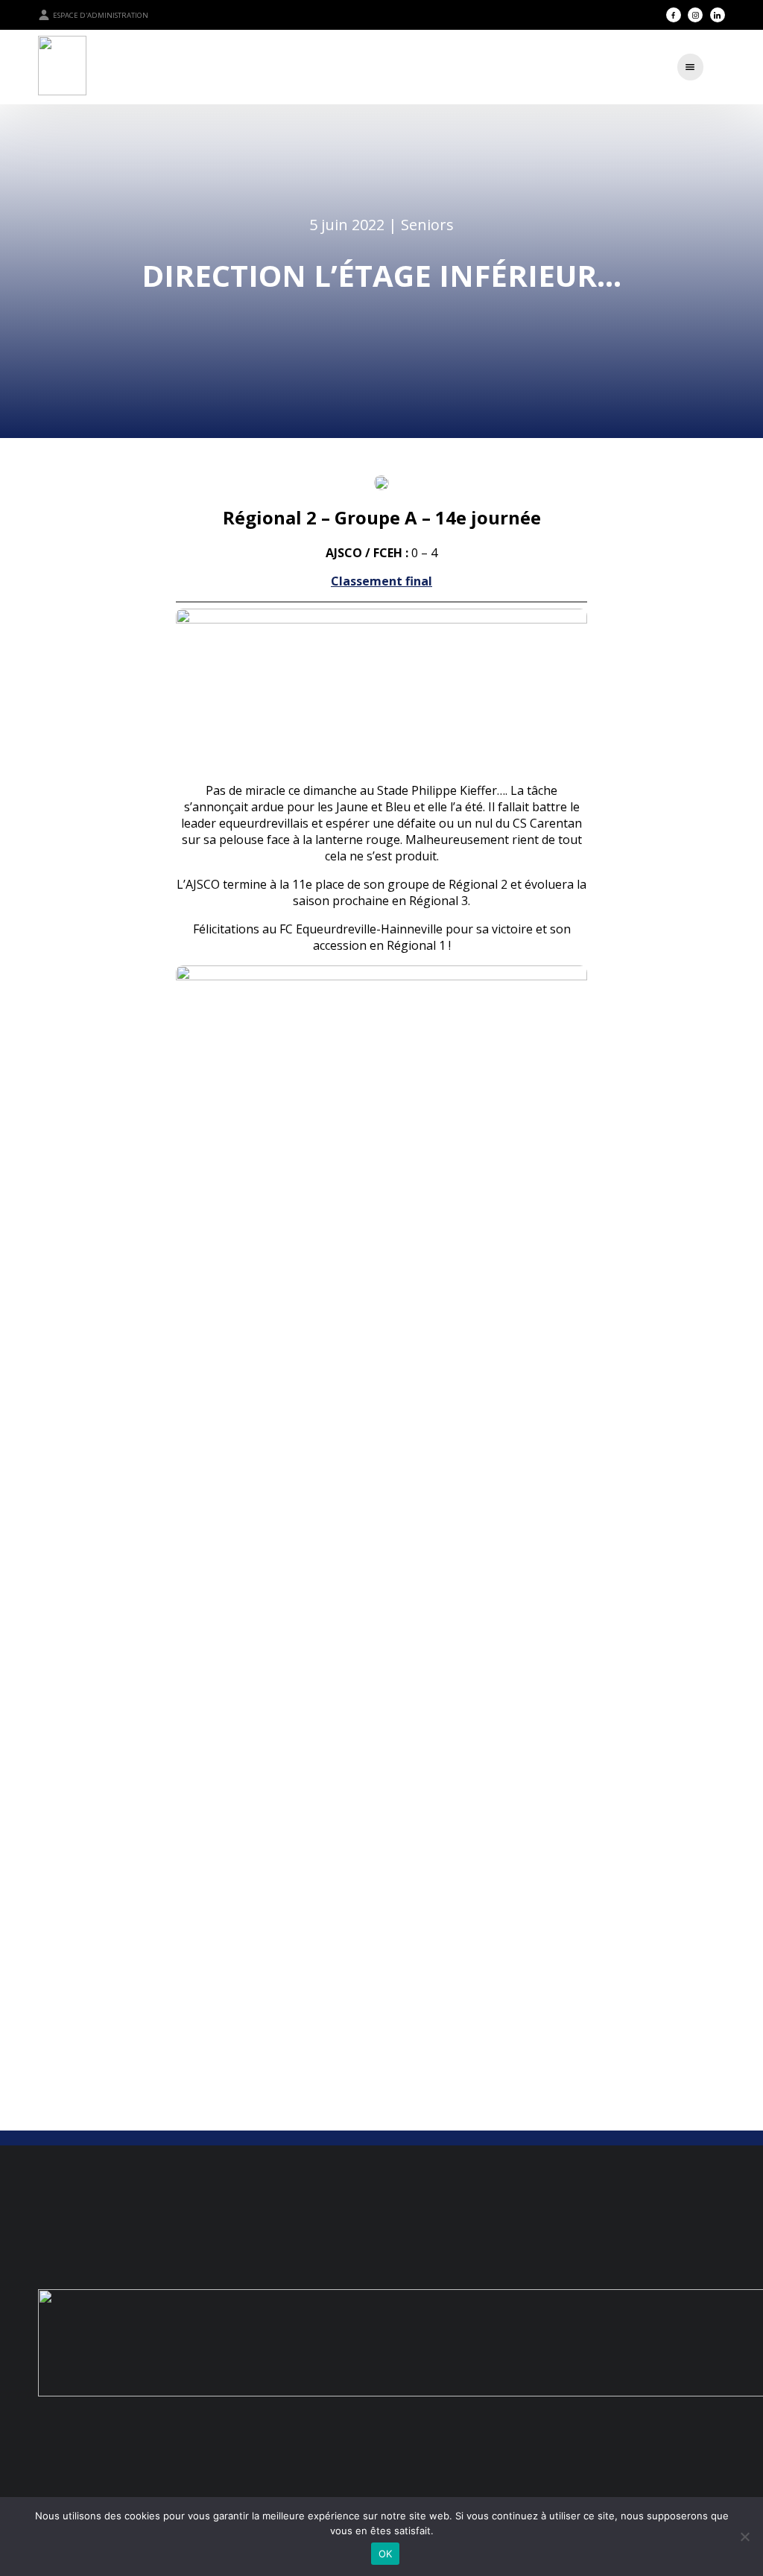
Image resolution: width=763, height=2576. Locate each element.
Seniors (427, 225)
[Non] (744, 2537)
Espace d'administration (101, 15)
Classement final (381, 581)
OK (386, 2554)
